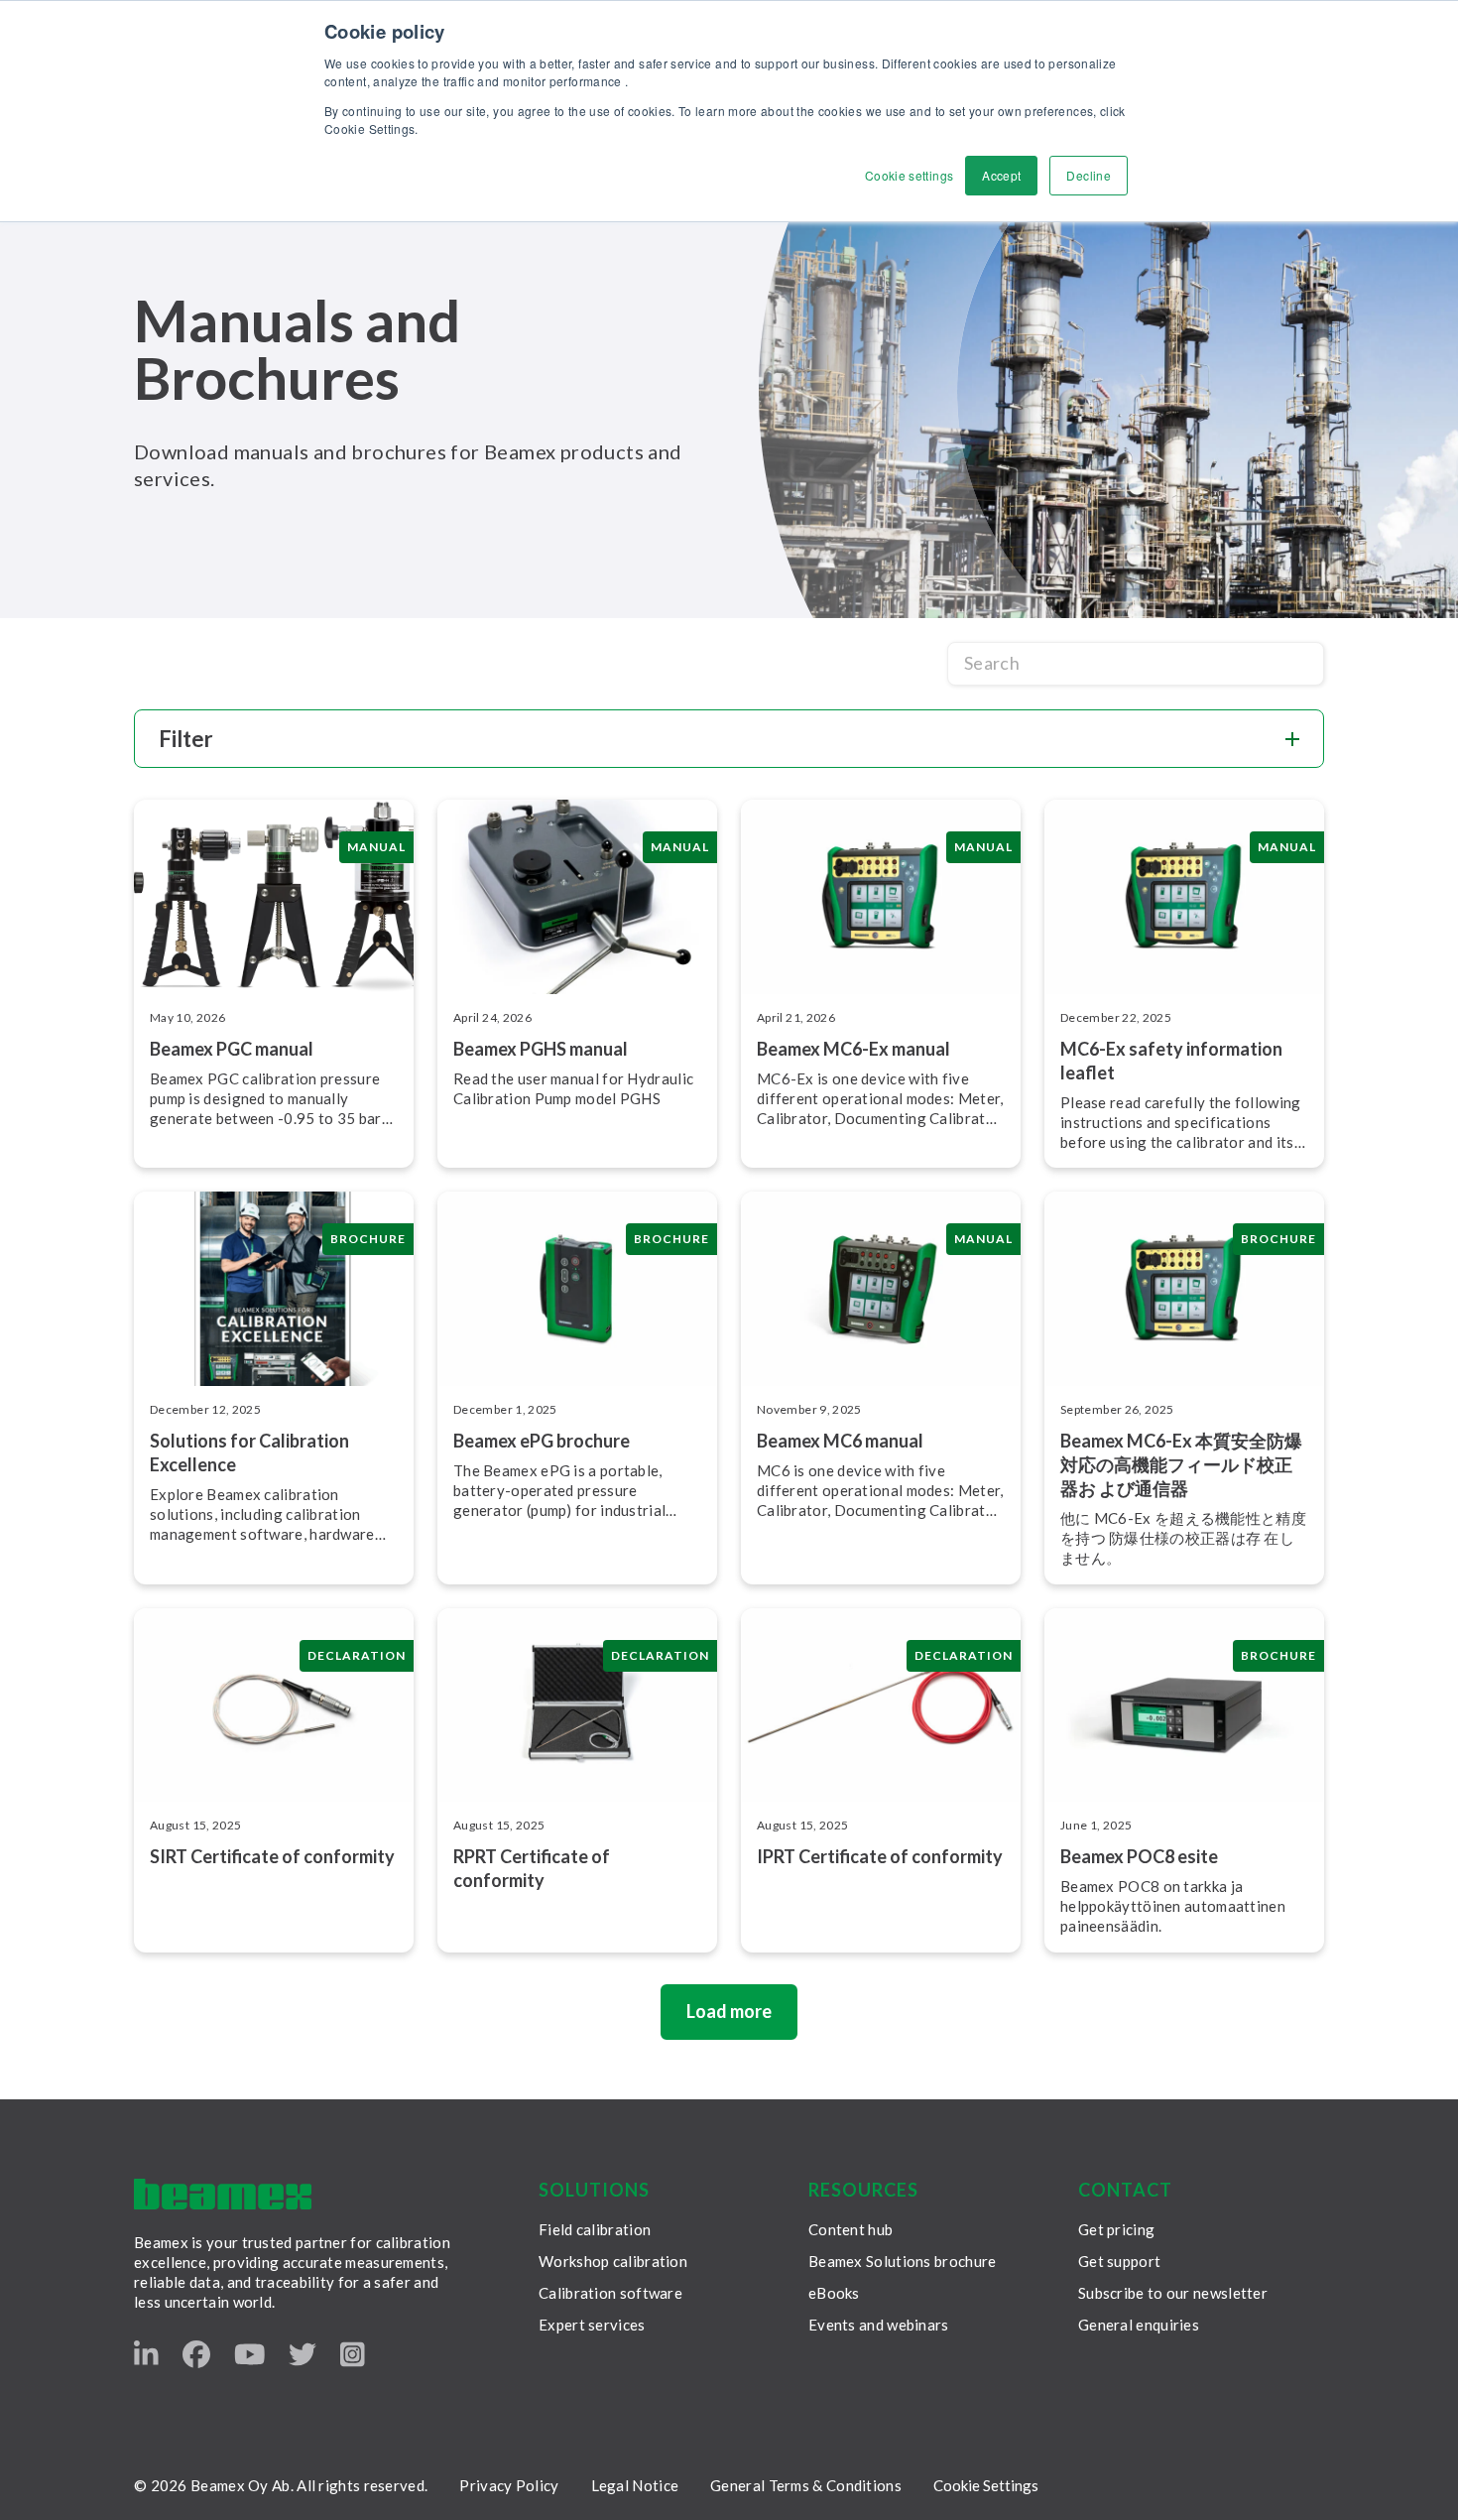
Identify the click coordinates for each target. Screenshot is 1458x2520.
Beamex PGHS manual (541, 1049)
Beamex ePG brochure (542, 1441)
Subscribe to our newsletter (1173, 2293)
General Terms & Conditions (806, 2485)
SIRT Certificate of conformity (272, 1856)
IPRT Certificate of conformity (880, 1856)
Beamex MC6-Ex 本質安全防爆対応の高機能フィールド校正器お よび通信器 (1181, 1464)
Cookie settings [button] (909, 175)
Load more (729, 2011)
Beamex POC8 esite (1139, 1856)
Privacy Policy (509, 2485)
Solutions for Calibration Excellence (249, 1452)
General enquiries (1139, 2325)
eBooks (834, 2293)
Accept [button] (1001, 175)
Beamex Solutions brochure (903, 2261)
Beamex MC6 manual (840, 1441)
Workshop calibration (613, 2261)
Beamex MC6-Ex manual (853, 1049)
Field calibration (595, 2229)
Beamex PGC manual (232, 1049)
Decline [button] (1089, 175)
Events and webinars (879, 2325)
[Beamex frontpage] (223, 2194)
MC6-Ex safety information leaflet (1171, 1061)
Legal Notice (635, 2485)
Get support (1119, 2261)
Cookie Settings (986, 2485)
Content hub (850, 2229)
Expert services (592, 2325)
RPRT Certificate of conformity (532, 1868)
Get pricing (1116, 2229)
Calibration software (610, 2293)
